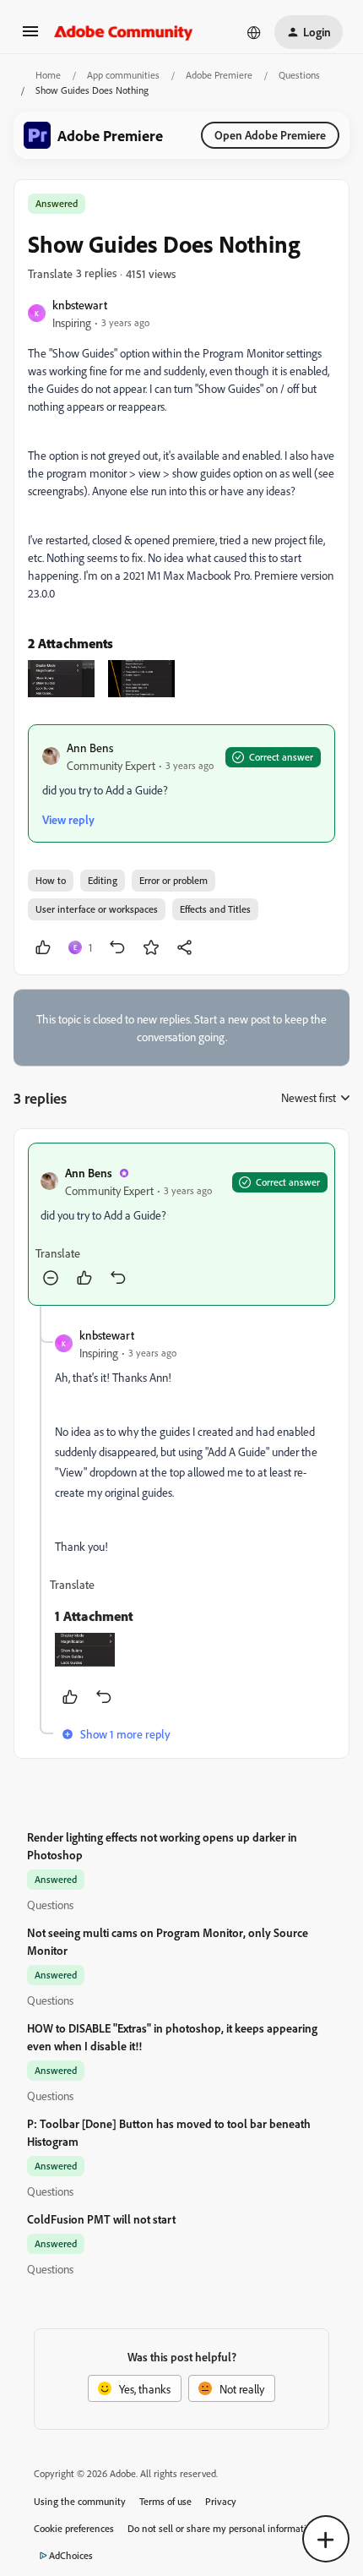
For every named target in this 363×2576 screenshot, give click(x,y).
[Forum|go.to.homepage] (124, 32)
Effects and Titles (215, 909)
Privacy (221, 2501)
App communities (123, 75)
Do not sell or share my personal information (222, 2528)
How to (51, 880)
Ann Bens (90, 748)
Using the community (80, 2501)
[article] (181, 1224)
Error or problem (173, 880)
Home (48, 75)
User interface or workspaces (97, 909)
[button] (30, 37)
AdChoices (71, 2555)
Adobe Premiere (219, 75)
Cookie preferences (74, 2528)
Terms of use (165, 2501)
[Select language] (254, 32)
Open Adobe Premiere (270, 135)
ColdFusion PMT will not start (101, 2219)
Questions (299, 75)
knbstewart (80, 305)
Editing (103, 880)
